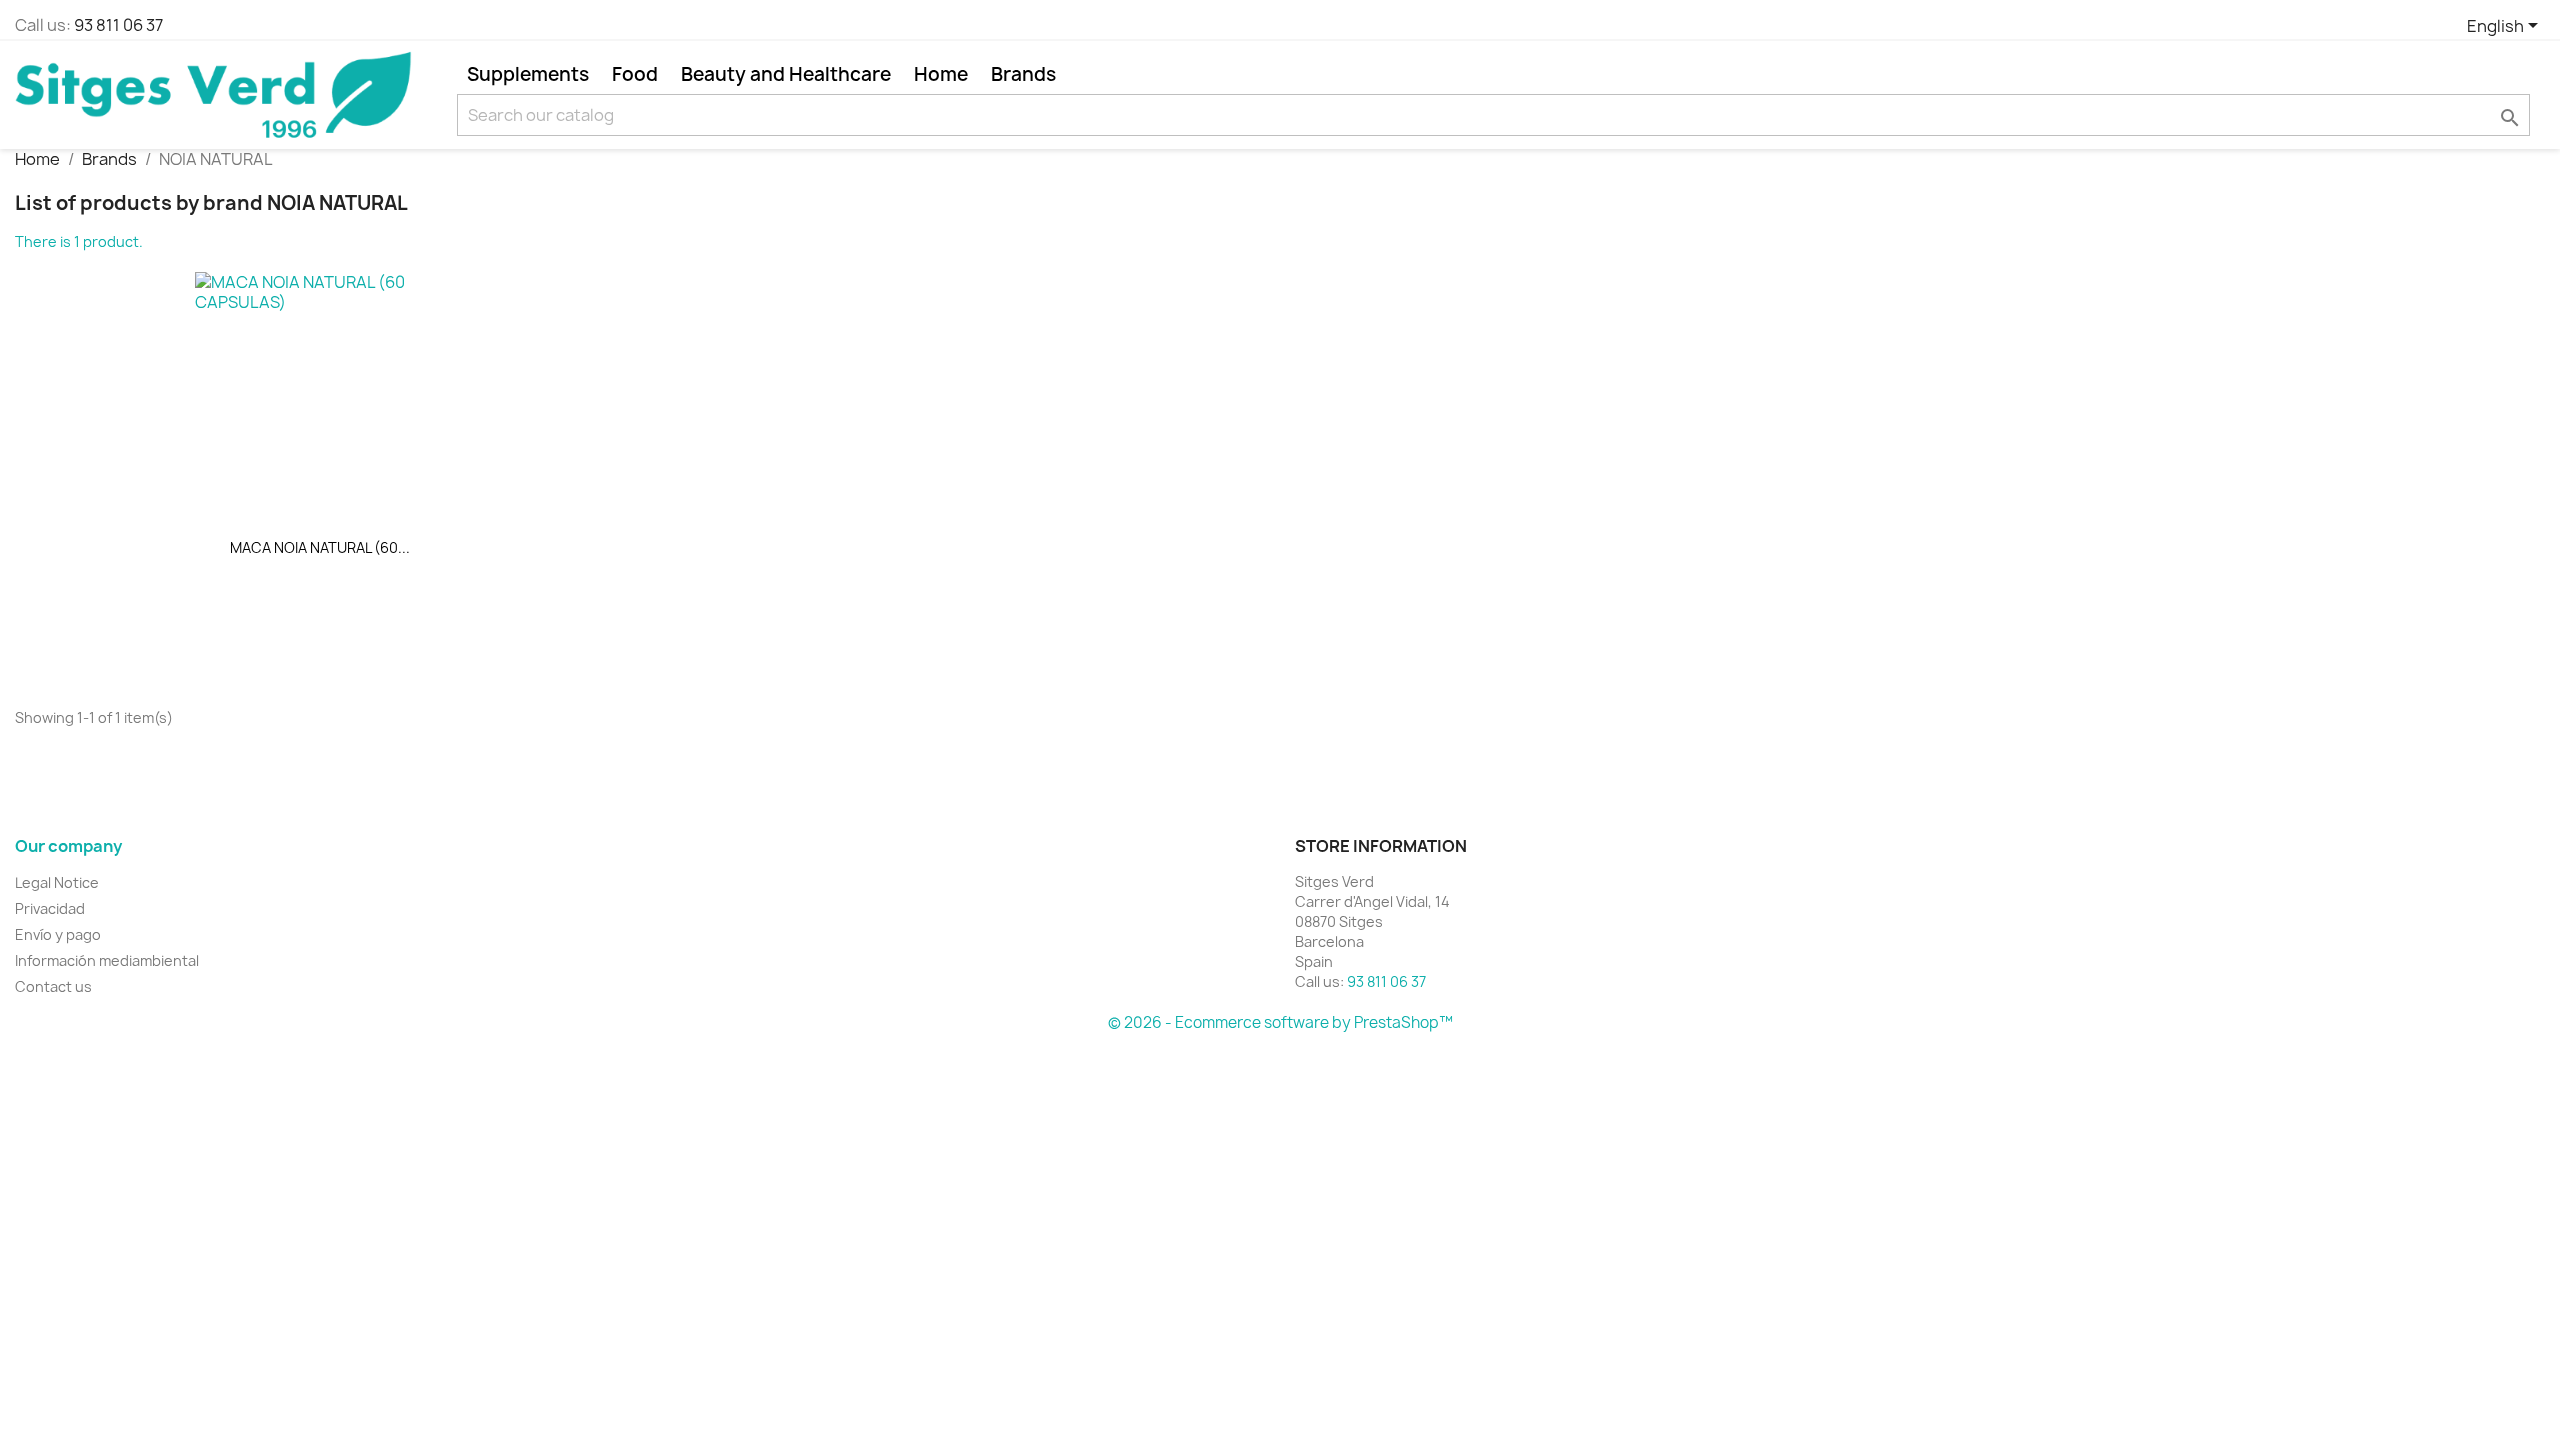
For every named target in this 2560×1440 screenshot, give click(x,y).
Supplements (528, 74)
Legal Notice (57, 882)
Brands (1023, 74)
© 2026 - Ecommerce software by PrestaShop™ (1280, 1022)
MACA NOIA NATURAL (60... (320, 547)
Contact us (53, 986)
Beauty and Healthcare (786, 74)
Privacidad (50, 908)
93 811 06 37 (118, 25)
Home (941, 74)
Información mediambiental (107, 960)
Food (635, 74)
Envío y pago (58, 934)
